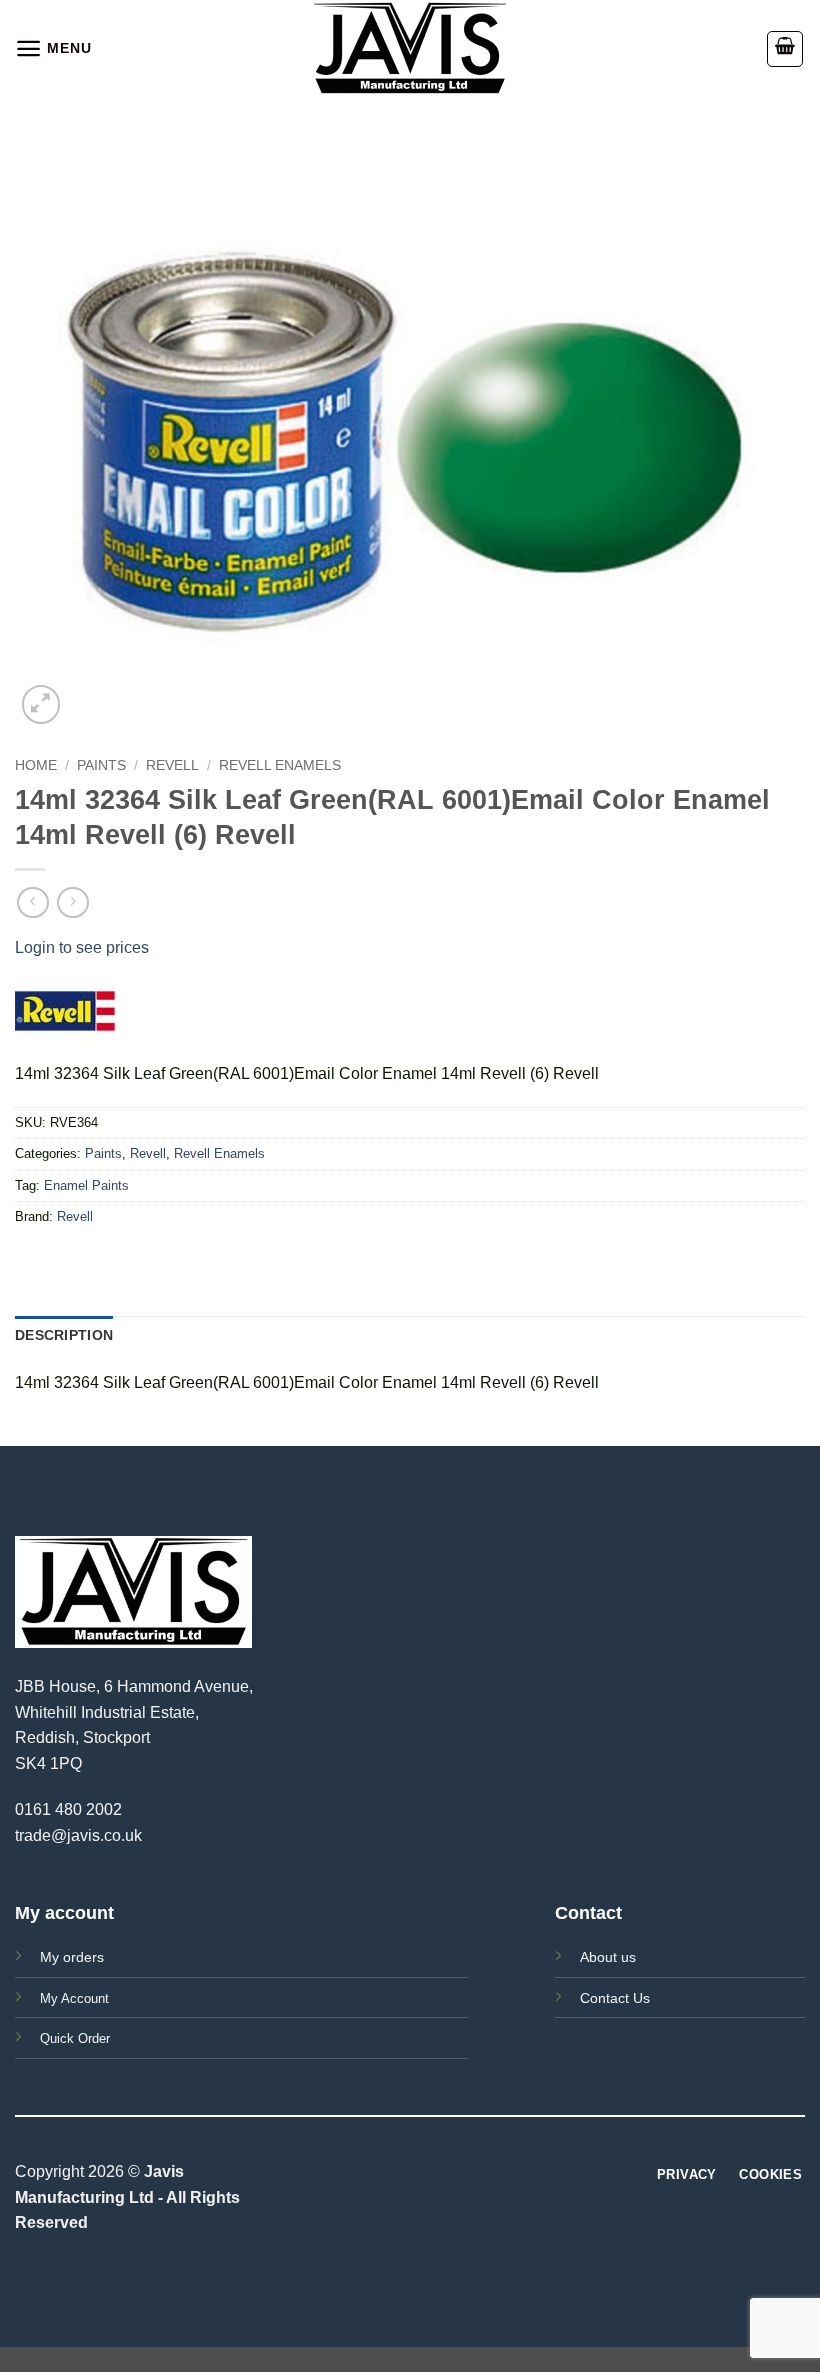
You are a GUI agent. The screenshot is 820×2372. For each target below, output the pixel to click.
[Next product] (32, 902)
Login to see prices (82, 947)
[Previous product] (72, 902)
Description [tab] (64, 1335)
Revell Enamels (280, 765)
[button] (53, 48)
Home (36, 765)
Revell (172, 765)
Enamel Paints (86, 1185)
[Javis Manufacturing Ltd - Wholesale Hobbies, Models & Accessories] (410, 48)
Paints (101, 765)
